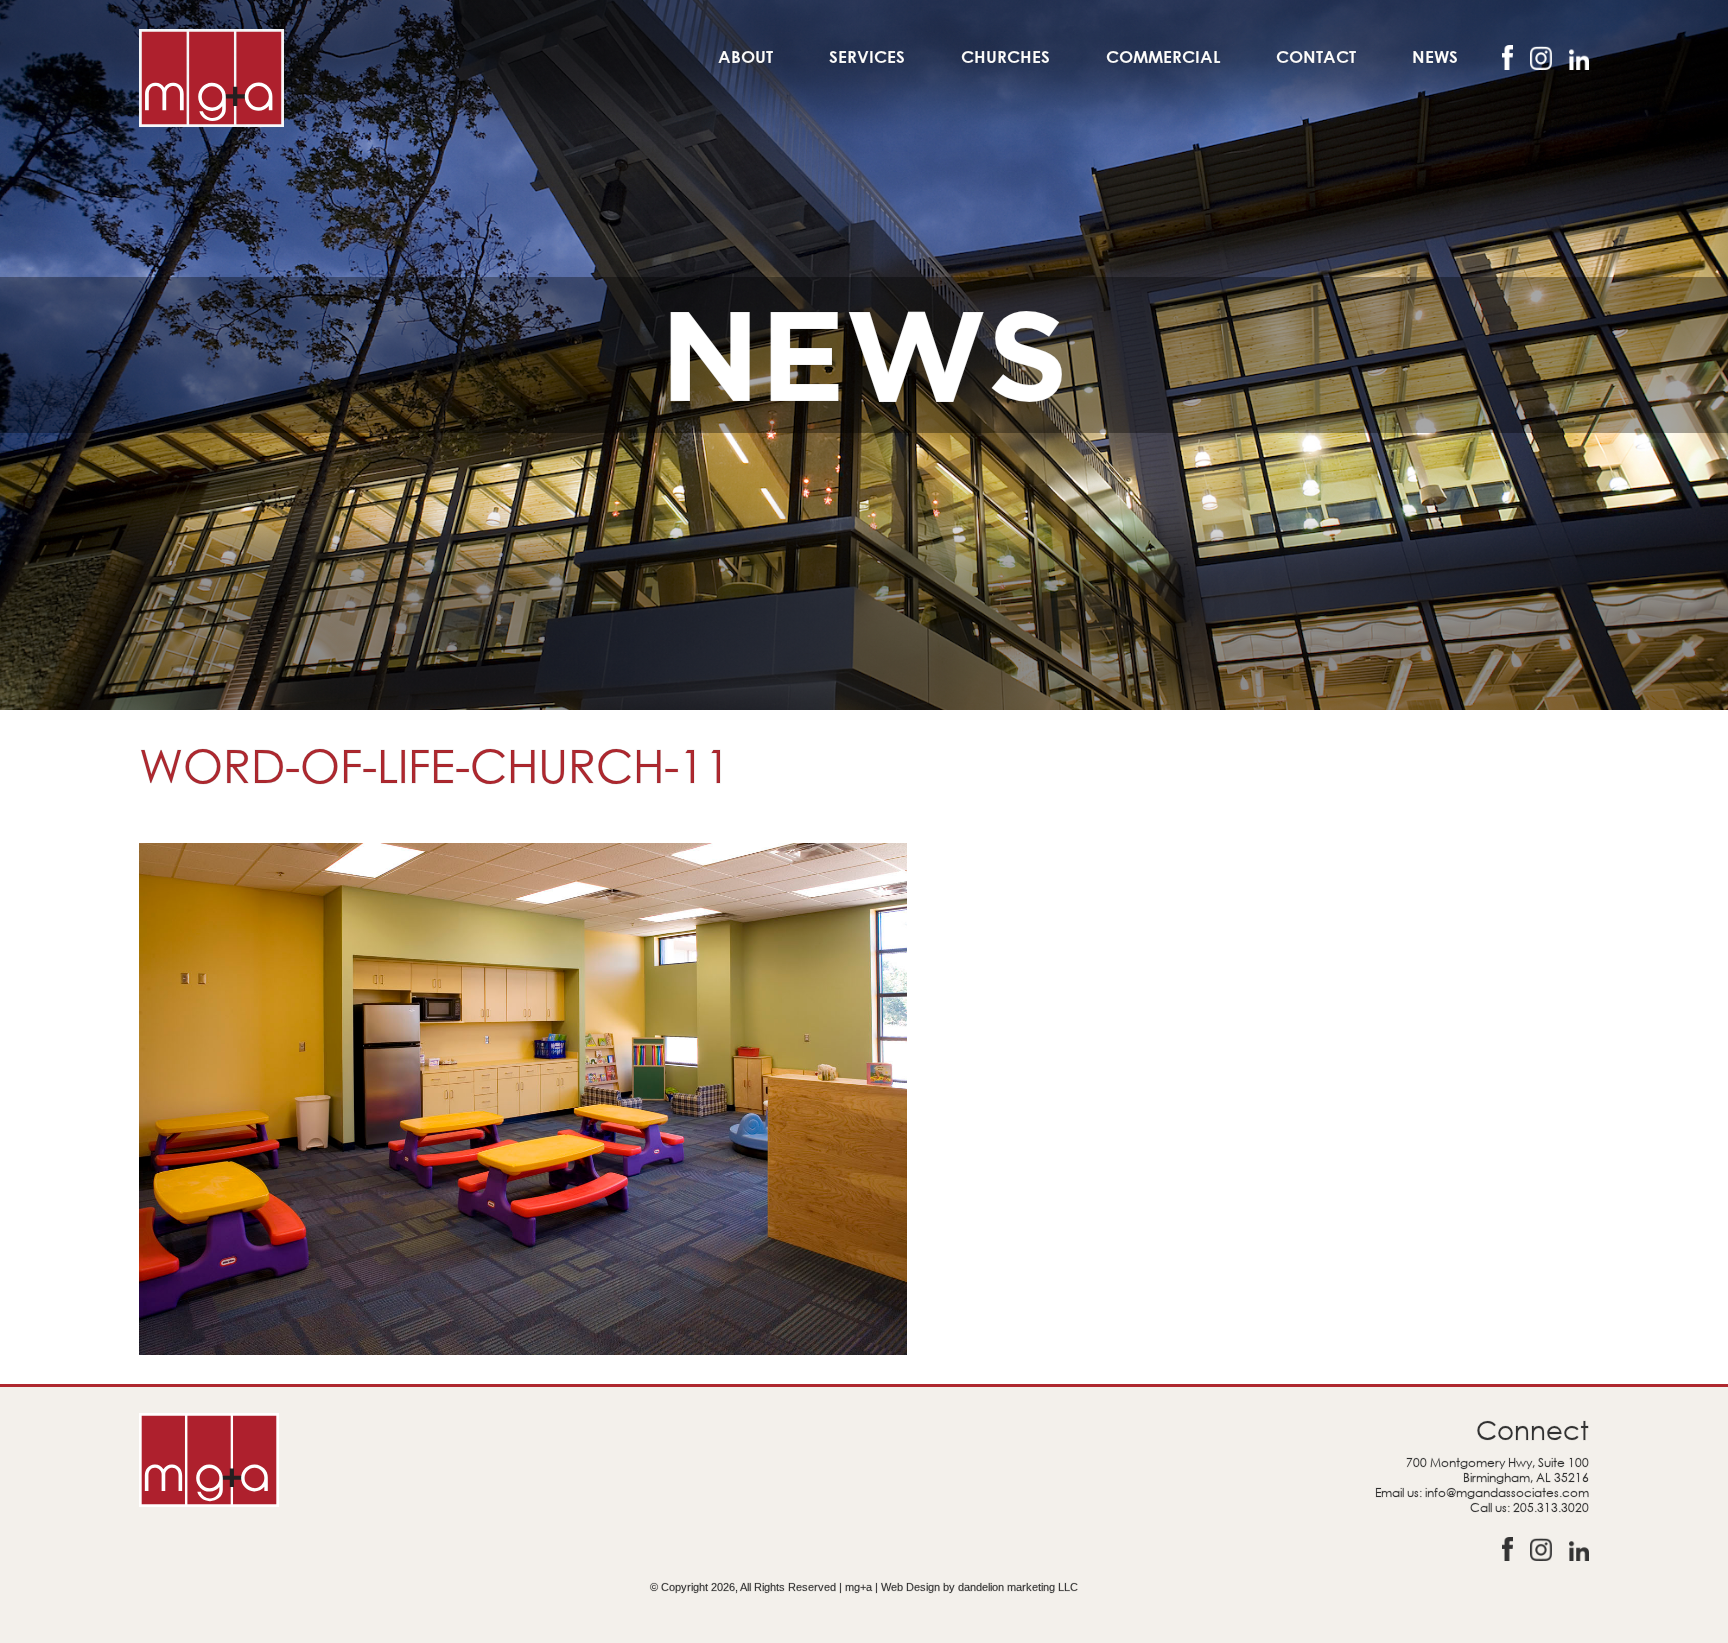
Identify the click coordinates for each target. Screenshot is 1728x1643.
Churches (1005, 56)
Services (867, 56)
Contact (1316, 56)
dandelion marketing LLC (1018, 1587)
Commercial (1163, 56)
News (1435, 56)
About (745, 56)
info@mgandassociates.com (1507, 1492)
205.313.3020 (1551, 1507)
